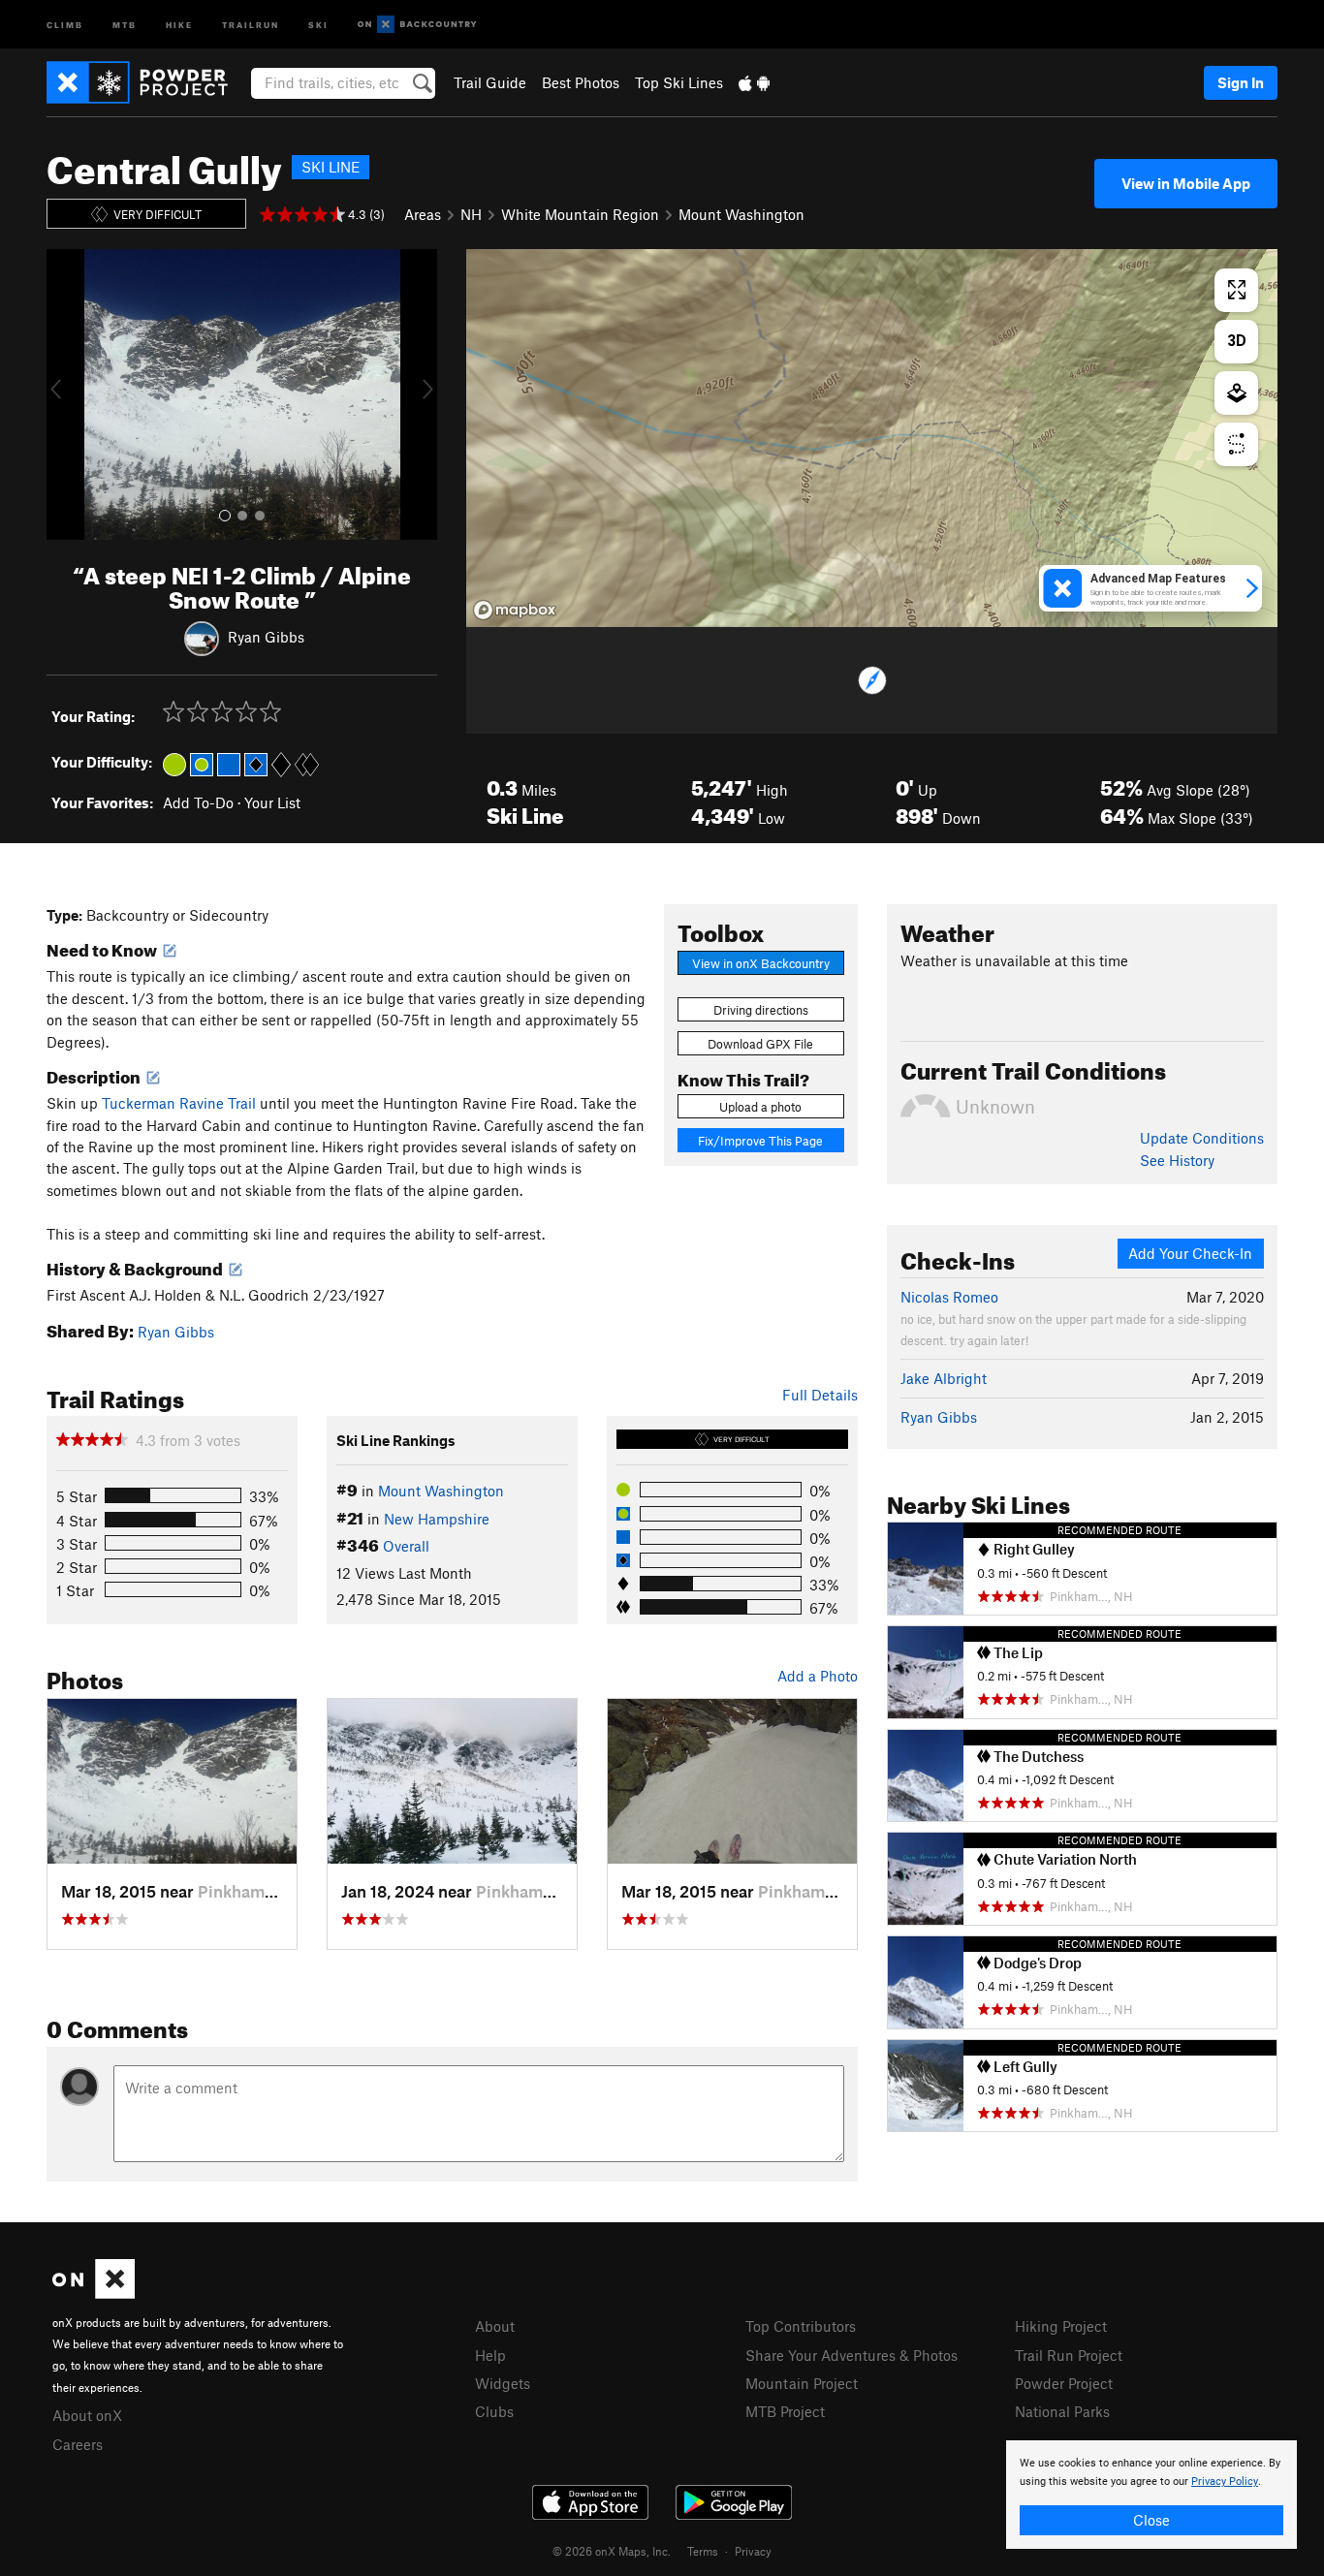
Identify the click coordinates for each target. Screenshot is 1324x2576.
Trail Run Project (1069, 2355)
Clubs (494, 2411)
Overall (406, 1546)
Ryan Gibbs (266, 636)
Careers (78, 2444)
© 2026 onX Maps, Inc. (612, 2551)
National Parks (1062, 2411)
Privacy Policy (1225, 2482)
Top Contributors (801, 2326)
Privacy (753, 2551)
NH (471, 214)
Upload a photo (760, 1107)
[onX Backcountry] (417, 25)
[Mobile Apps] (754, 82)
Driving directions (761, 1010)
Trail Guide (490, 82)
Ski (318, 24)
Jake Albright (944, 1378)
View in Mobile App (1186, 183)
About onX (87, 2415)
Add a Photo (818, 1676)
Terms (703, 2551)
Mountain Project (802, 2383)
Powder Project (1064, 2383)
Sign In (1241, 82)
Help (490, 2355)
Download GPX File (760, 1044)
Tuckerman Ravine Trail (179, 1103)
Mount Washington (741, 214)
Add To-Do (198, 802)
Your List (272, 802)
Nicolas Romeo (949, 1297)
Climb (65, 24)
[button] (66, 394)
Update (1202, 1138)
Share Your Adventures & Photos (851, 2355)
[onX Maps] (94, 2293)
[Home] (147, 82)
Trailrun (251, 24)
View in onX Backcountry (761, 963)
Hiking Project (1061, 2326)
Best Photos (581, 82)
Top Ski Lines (679, 82)
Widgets (503, 2383)
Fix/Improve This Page (760, 1141)
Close (1151, 2520)
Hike (179, 24)
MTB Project (785, 2411)
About (495, 2326)
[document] (1151, 2495)
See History (1177, 1160)
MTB (125, 24)
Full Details (820, 1395)
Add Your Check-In (1190, 1253)
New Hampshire (437, 1519)
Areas (423, 214)
